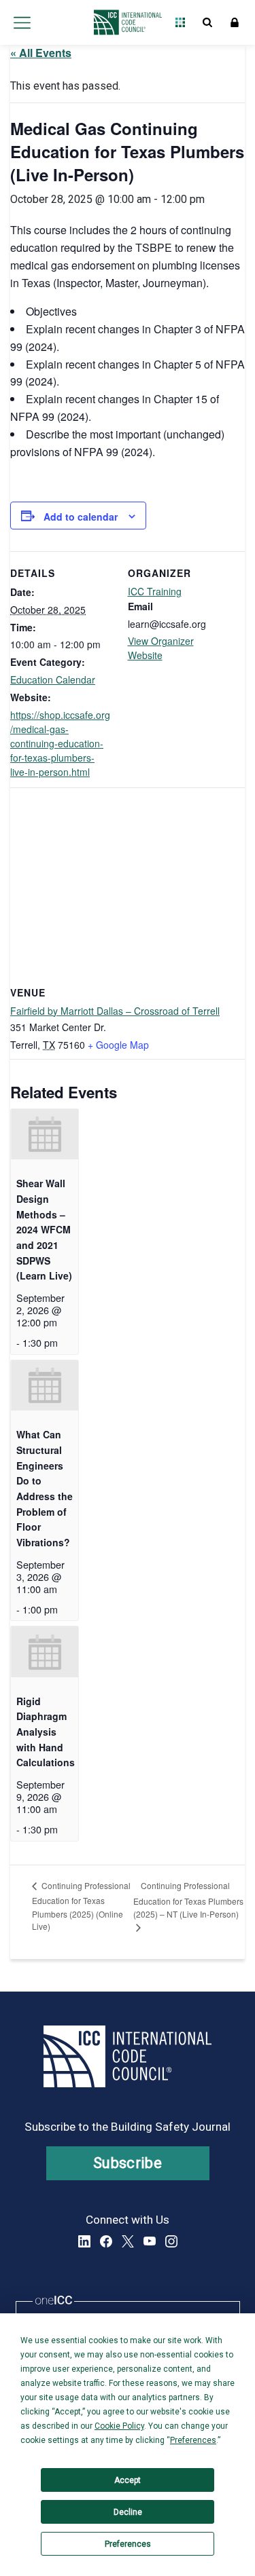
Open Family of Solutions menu (180, 22)
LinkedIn (84, 2241)
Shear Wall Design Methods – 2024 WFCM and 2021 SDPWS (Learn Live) (44, 1229)
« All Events (41, 53)
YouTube (150, 2241)
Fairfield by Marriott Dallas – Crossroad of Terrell (115, 1011)
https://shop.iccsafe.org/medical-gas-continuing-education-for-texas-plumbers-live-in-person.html (60, 743)
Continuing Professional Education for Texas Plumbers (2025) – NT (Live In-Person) (188, 1900)
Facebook (106, 2241)
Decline (128, 2512)
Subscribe (128, 2163)
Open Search (207, 22)
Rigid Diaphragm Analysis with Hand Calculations (46, 1732)
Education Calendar (53, 679)
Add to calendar (81, 517)
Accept (128, 2480)
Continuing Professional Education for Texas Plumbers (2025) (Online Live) (81, 1906)
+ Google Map (118, 1045)
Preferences (128, 2544)
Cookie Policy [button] (119, 2426)
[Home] (124, 22)
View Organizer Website (161, 648)
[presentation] (45, 1134)
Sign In (235, 22)
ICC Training (155, 591)
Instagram (171, 2241)
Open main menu (22, 22)
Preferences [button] (193, 2440)
